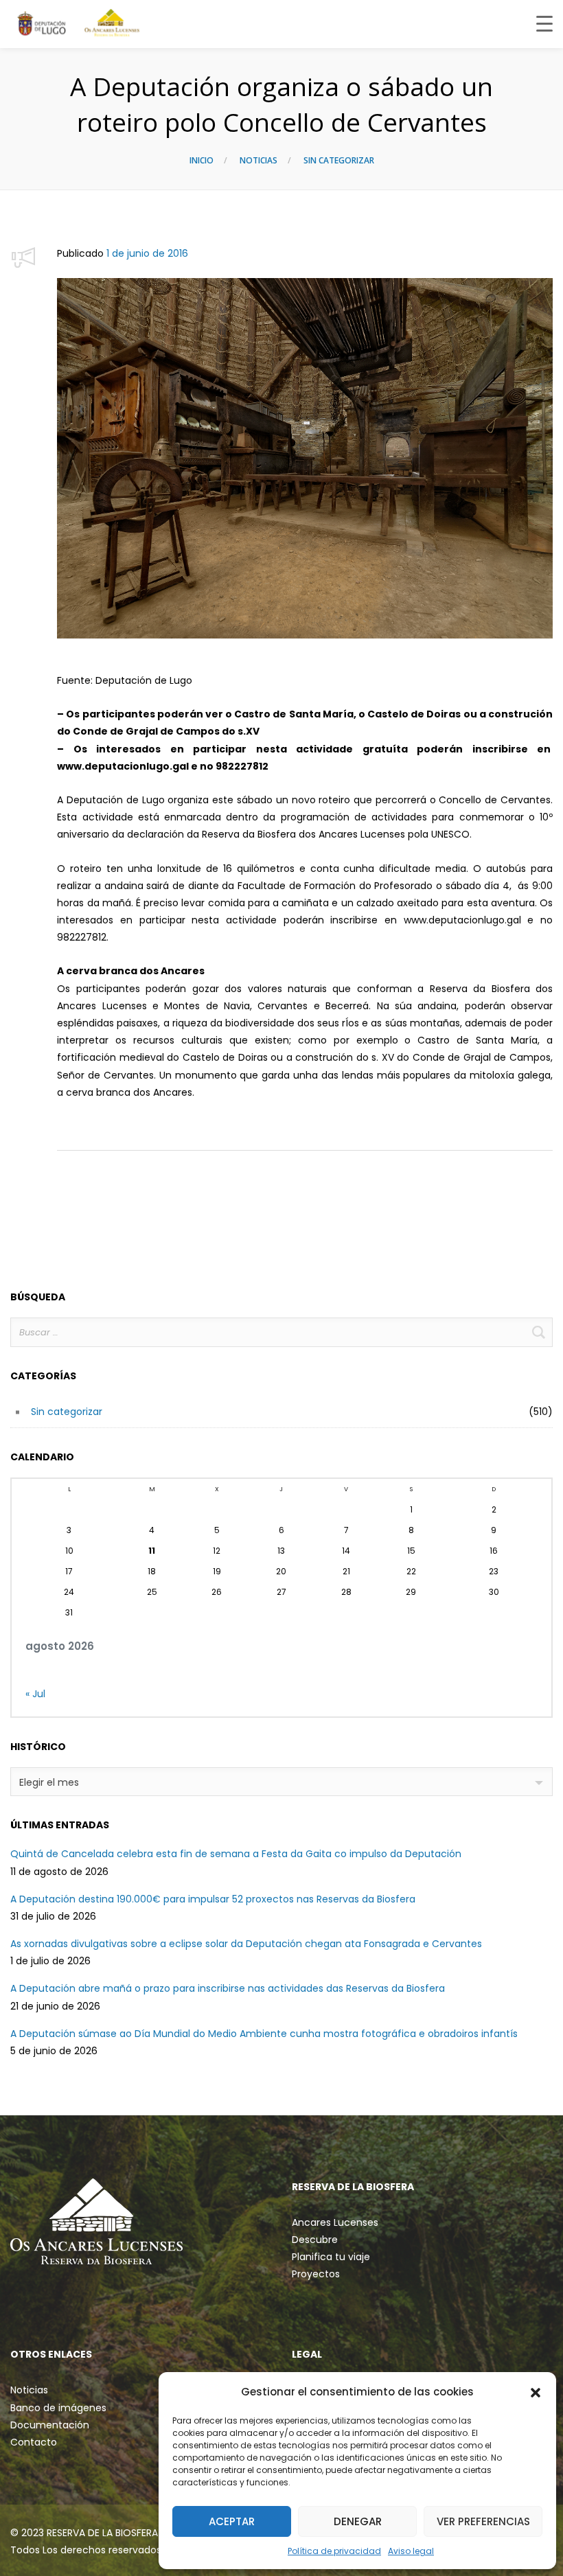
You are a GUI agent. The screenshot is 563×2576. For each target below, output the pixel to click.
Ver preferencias (483, 2521)
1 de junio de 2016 (147, 253)
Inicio (202, 160)
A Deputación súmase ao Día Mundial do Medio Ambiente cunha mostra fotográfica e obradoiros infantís (264, 2034)
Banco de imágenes (58, 2408)
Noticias (258, 160)
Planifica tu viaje (331, 2257)
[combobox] (281, 1782)
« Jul (35, 1694)
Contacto (34, 2442)
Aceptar (232, 2521)
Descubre (315, 2240)
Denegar (358, 2521)
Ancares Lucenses (335, 2222)
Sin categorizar (339, 160)
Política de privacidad (334, 2551)
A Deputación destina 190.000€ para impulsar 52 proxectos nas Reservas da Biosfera (213, 1899)
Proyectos (316, 2274)
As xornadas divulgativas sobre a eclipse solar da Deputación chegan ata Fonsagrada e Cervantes (246, 1944)
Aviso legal (411, 2551)
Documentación (50, 2425)
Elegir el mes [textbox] (49, 1782)
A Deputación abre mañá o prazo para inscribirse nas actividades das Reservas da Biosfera (228, 1988)
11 (152, 1551)
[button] (536, 2392)
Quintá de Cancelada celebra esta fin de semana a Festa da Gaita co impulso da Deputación (236, 1854)
